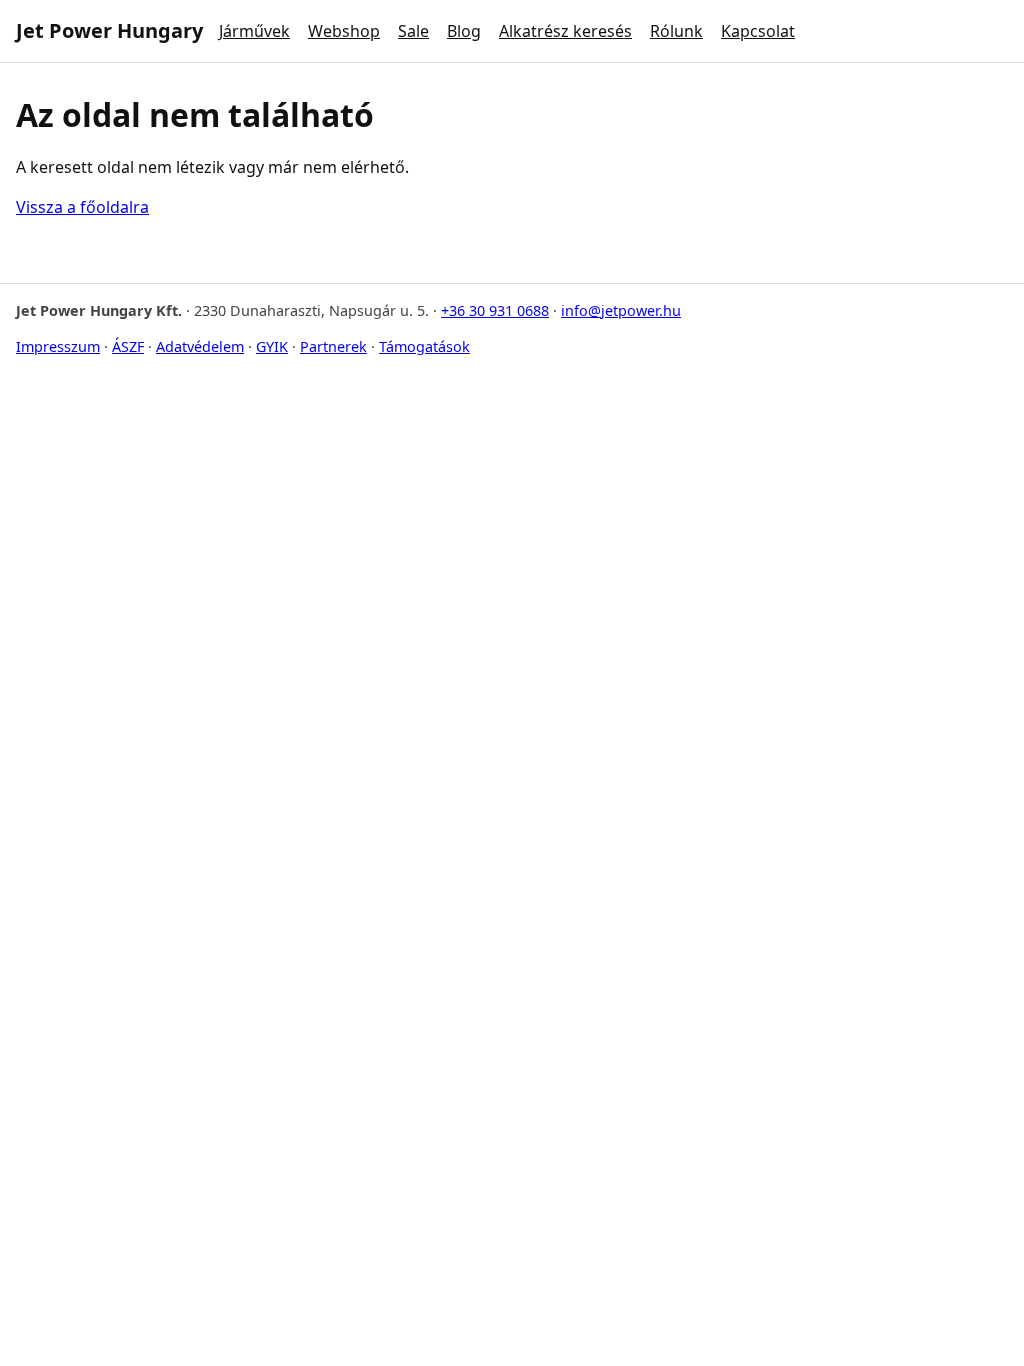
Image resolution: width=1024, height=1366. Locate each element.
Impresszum (58, 346)
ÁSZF (128, 346)
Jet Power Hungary (109, 30)
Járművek (254, 31)
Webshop (344, 31)
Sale (413, 31)
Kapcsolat (758, 31)
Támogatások (424, 346)
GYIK (272, 346)
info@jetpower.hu (621, 310)
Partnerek (333, 346)
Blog (464, 31)
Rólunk (676, 31)
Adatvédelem (200, 346)
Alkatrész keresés (565, 31)
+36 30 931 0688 (495, 310)
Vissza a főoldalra (82, 207)
